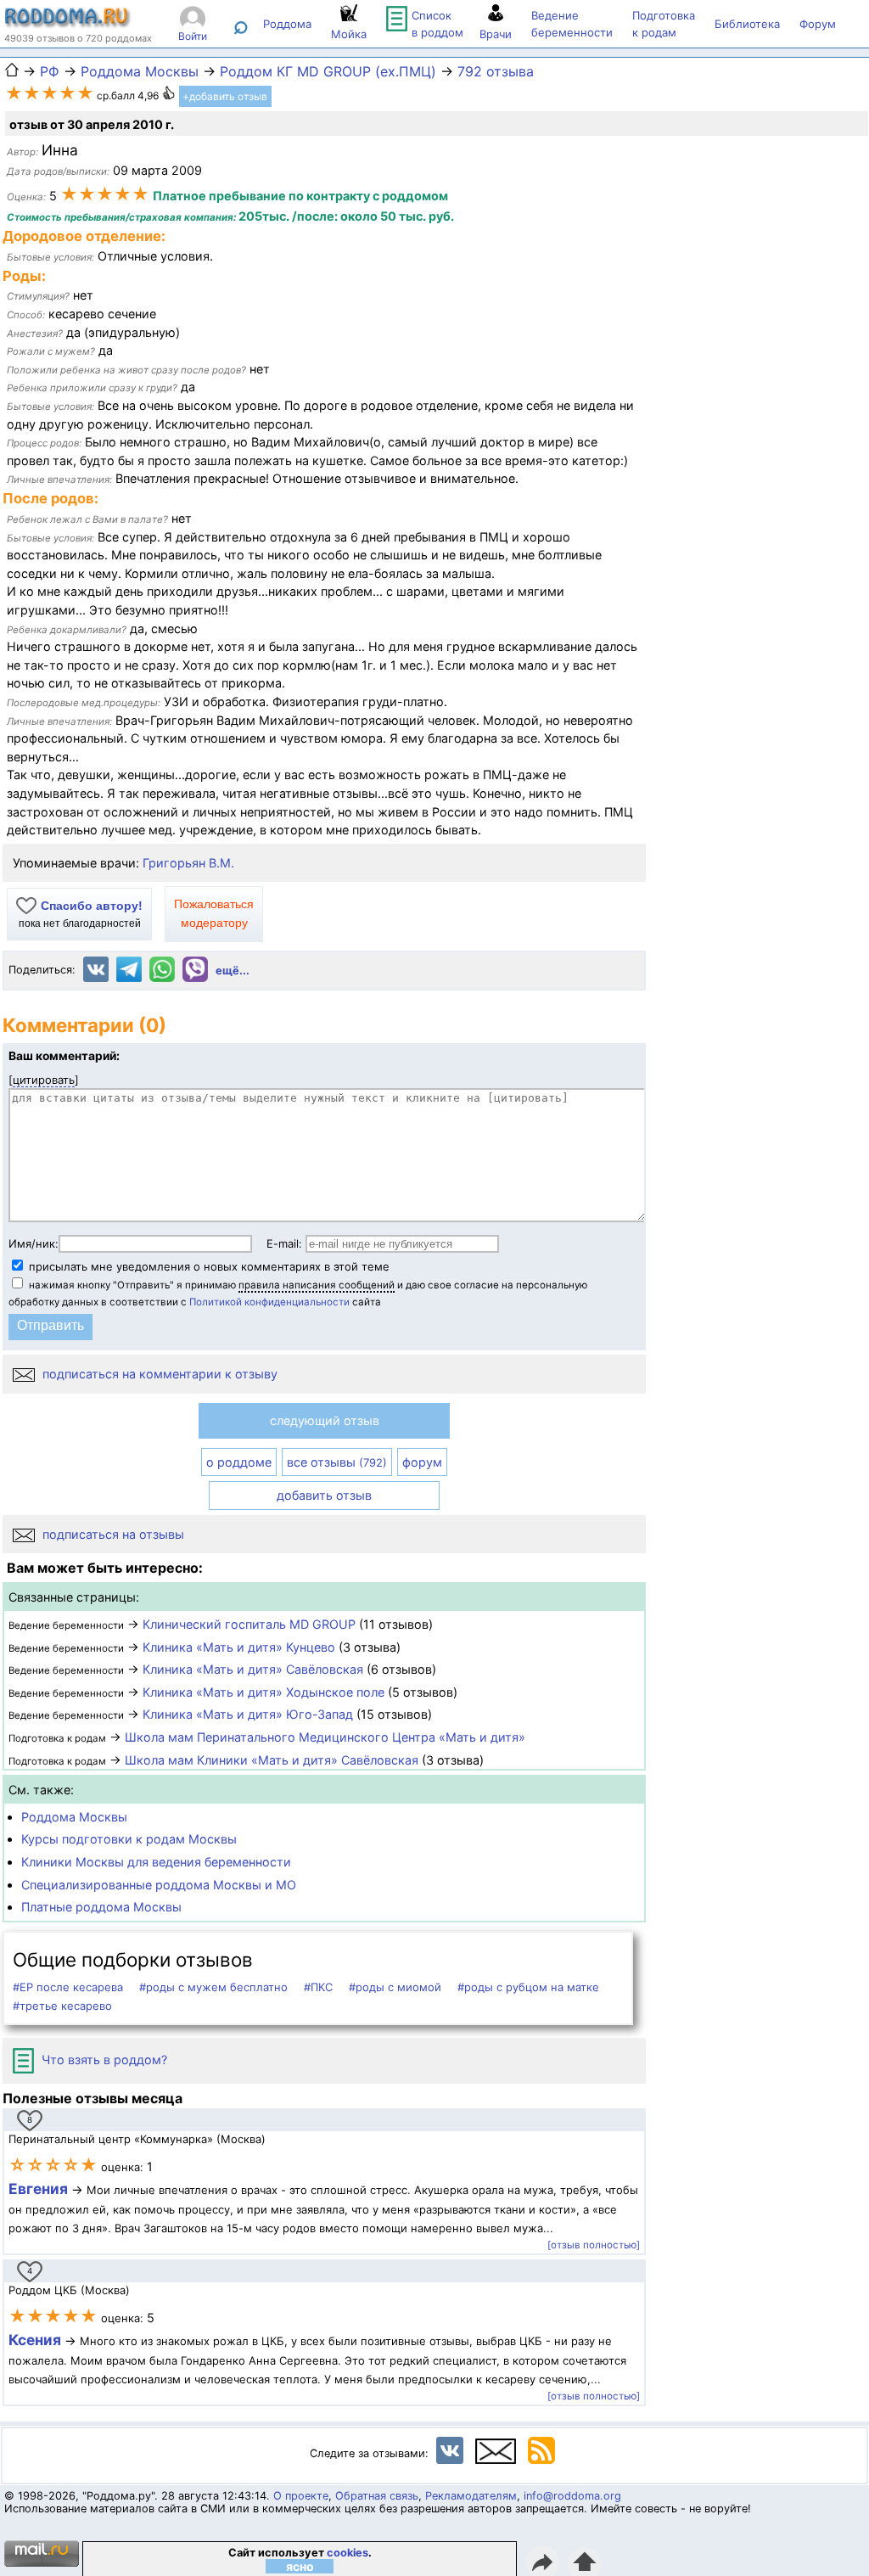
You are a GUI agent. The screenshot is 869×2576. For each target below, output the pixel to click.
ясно (300, 2566)
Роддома (287, 24)
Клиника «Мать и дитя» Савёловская (253, 1669)
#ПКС (318, 1987)
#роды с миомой (395, 1987)
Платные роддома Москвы (101, 1907)
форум (422, 1462)
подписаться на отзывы (112, 1534)
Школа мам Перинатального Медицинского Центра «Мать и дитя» (325, 1737)
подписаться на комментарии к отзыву (158, 1374)
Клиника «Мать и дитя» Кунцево (239, 1647)
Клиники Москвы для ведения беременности (156, 1862)
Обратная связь (377, 2496)
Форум (818, 24)
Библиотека (747, 24)
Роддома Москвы (74, 1817)
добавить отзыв (324, 1495)
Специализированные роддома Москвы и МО (159, 1885)
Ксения (36, 2340)
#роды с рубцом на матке (528, 1987)
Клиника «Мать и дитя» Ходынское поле (264, 1692)
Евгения (38, 2189)
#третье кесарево (62, 2006)
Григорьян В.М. (188, 863)
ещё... (233, 971)
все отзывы (337, 1462)
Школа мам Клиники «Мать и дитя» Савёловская (272, 1760)
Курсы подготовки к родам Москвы (129, 1839)
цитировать (44, 1080)
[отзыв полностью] (594, 2245)
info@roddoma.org (572, 2496)
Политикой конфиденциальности (269, 1302)
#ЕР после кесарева (68, 1987)
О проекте (301, 2496)
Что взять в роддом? (103, 2060)
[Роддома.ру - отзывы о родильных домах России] (68, 24)
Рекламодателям (471, 2496)
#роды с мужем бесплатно (213, 1987)
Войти (193, 36)
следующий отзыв (325, 1420)
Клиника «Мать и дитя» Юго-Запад (248, 1714)
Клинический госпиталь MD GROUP (249, 1624)
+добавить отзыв (225, 96)
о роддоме (239, 1462)
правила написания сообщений (317, 1285)
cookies (348, 2553)
